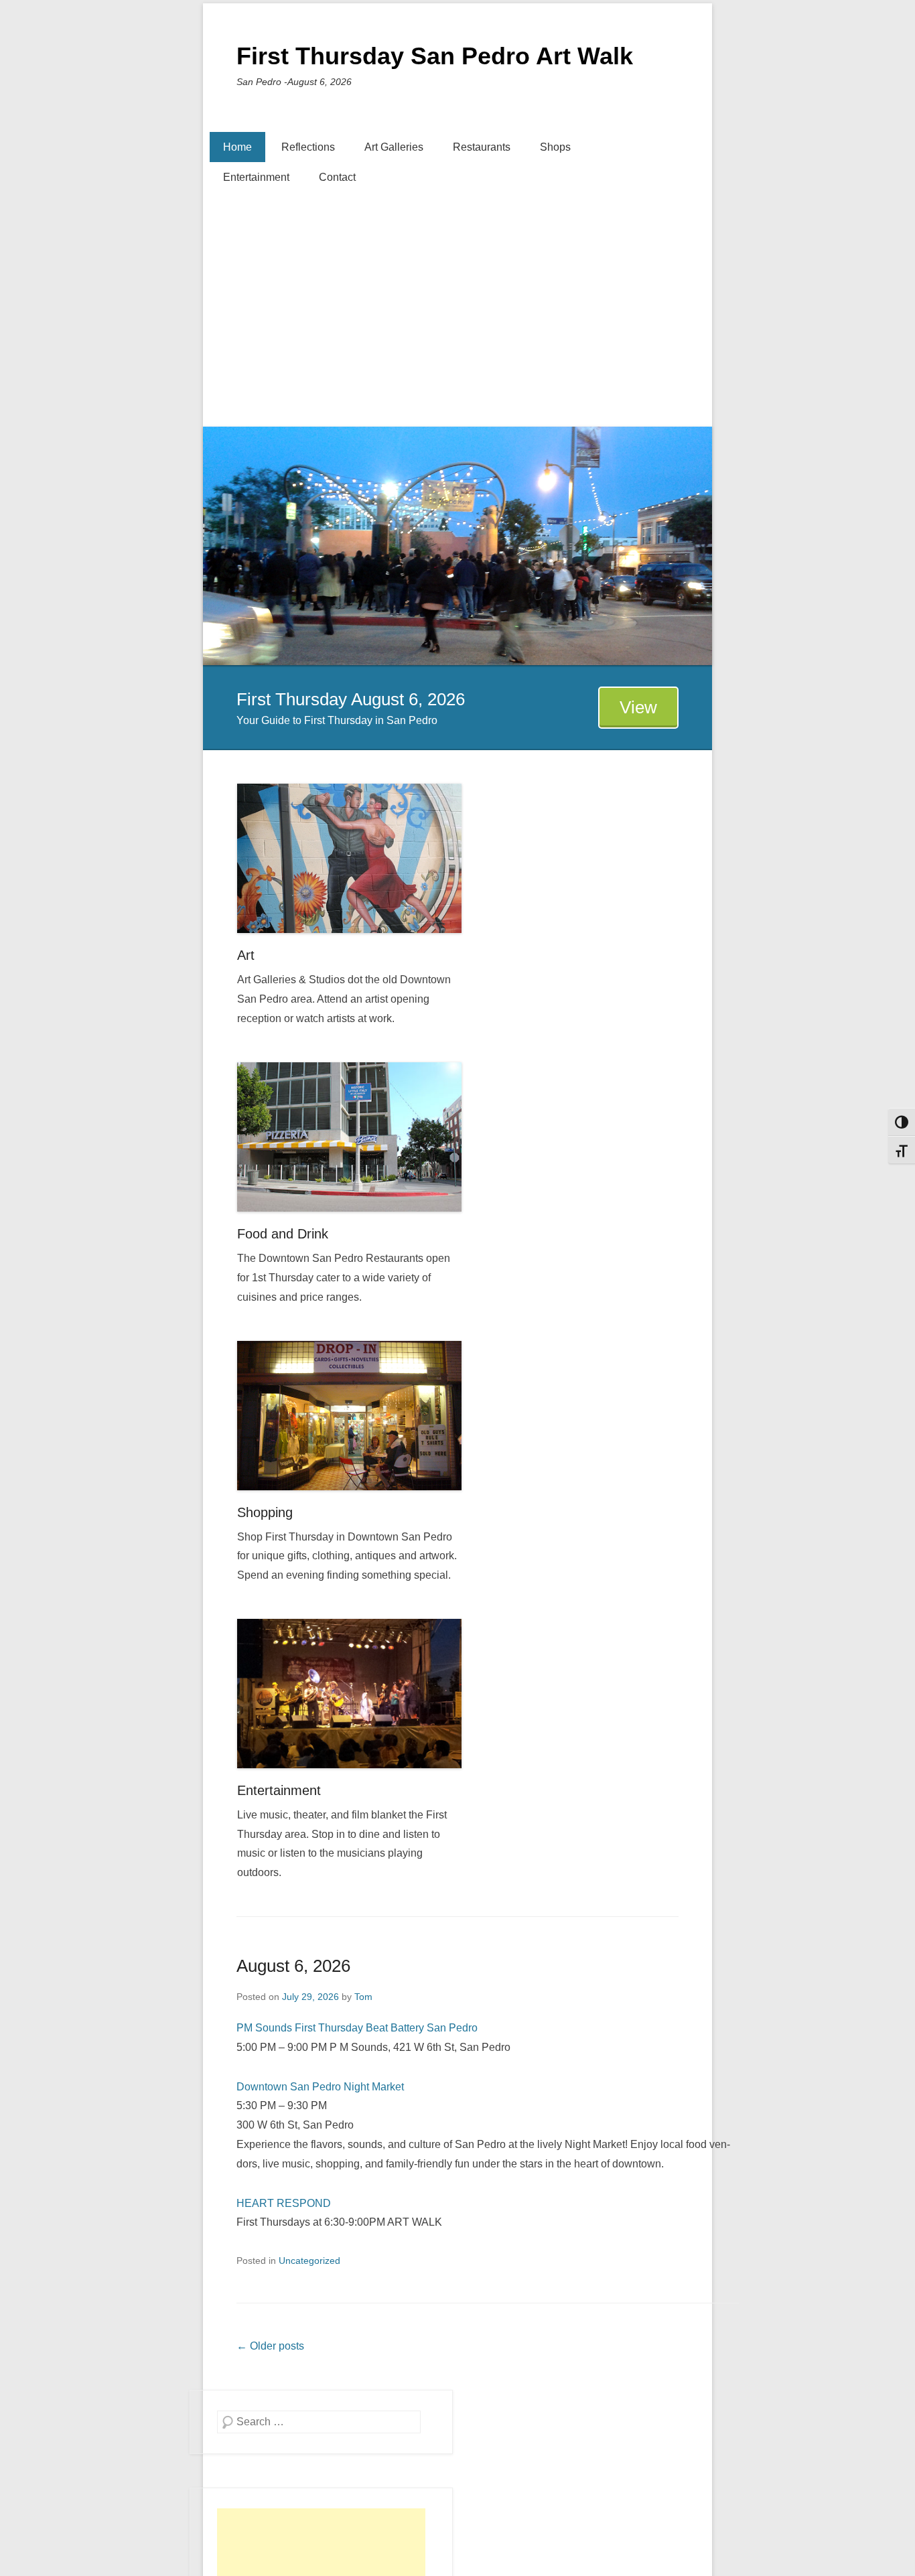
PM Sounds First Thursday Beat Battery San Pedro (357, 2028)
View (638, 707)
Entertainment (256, 177)
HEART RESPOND (284, 2203)
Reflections (308, 147)
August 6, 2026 (293, 1966)
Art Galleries (394, 147)
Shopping (265, 1512)
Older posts (270, 2346)
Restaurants (482, 147)
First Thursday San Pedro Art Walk (435, 56)
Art (246, 955)
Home (237, 147)
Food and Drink (283, 1234)
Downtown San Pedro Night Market (320, 2087)
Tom (363, 1997)
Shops (555, 147)
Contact (337, 177)
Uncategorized (309, 2261)
